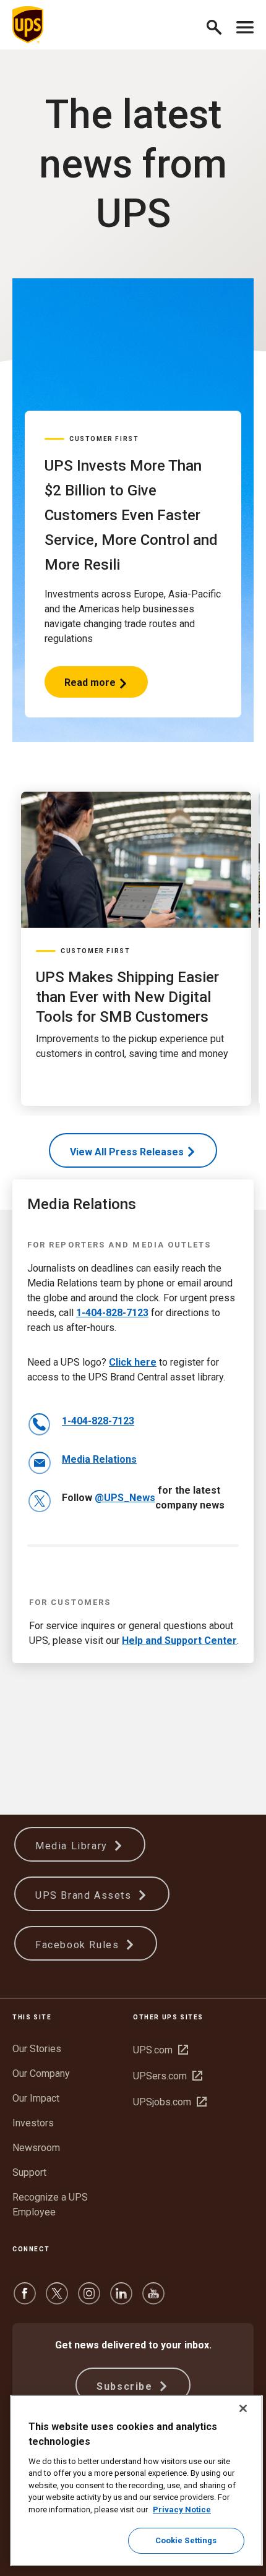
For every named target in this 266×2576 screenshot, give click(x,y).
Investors (33, 2123)
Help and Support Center (179, 1641)
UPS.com (161, 2050)
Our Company (41, 2073)
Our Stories (37, 2049)
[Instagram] (89, 2299)
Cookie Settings (186, 2540)
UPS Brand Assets (85, 1895)
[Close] (243, 2408)
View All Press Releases (127, 1152)
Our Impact (36, 2098)
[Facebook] (25, 2299)
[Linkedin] (121, 2299)
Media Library (73, 1846)
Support (29, 2172)
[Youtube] (153, 2299)
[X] (57, 2299)
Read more (91, 687)
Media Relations (99, 1459)
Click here (133, 1362)
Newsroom (36, 2148)
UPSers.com (168, 2076)
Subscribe (126, 2386)
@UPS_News (125, 1498)
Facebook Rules (79, 1945)
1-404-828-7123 (112, 1313)
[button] (219, 25)
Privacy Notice (182, 2510)
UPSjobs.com (170, 2102)
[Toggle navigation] (245, 25)
